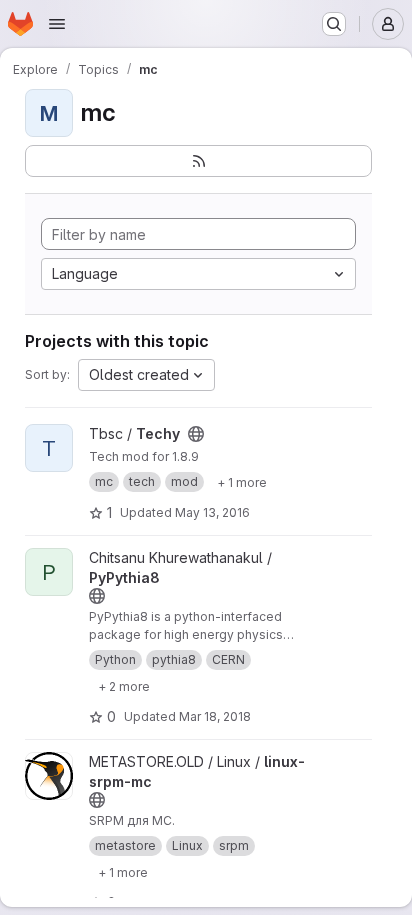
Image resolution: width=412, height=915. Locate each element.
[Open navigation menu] (57, 24)
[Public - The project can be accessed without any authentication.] (196, 434)
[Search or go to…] (334, 24)
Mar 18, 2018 (215, 716)
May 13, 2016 (212, 512)
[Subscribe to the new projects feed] (198, 161)
